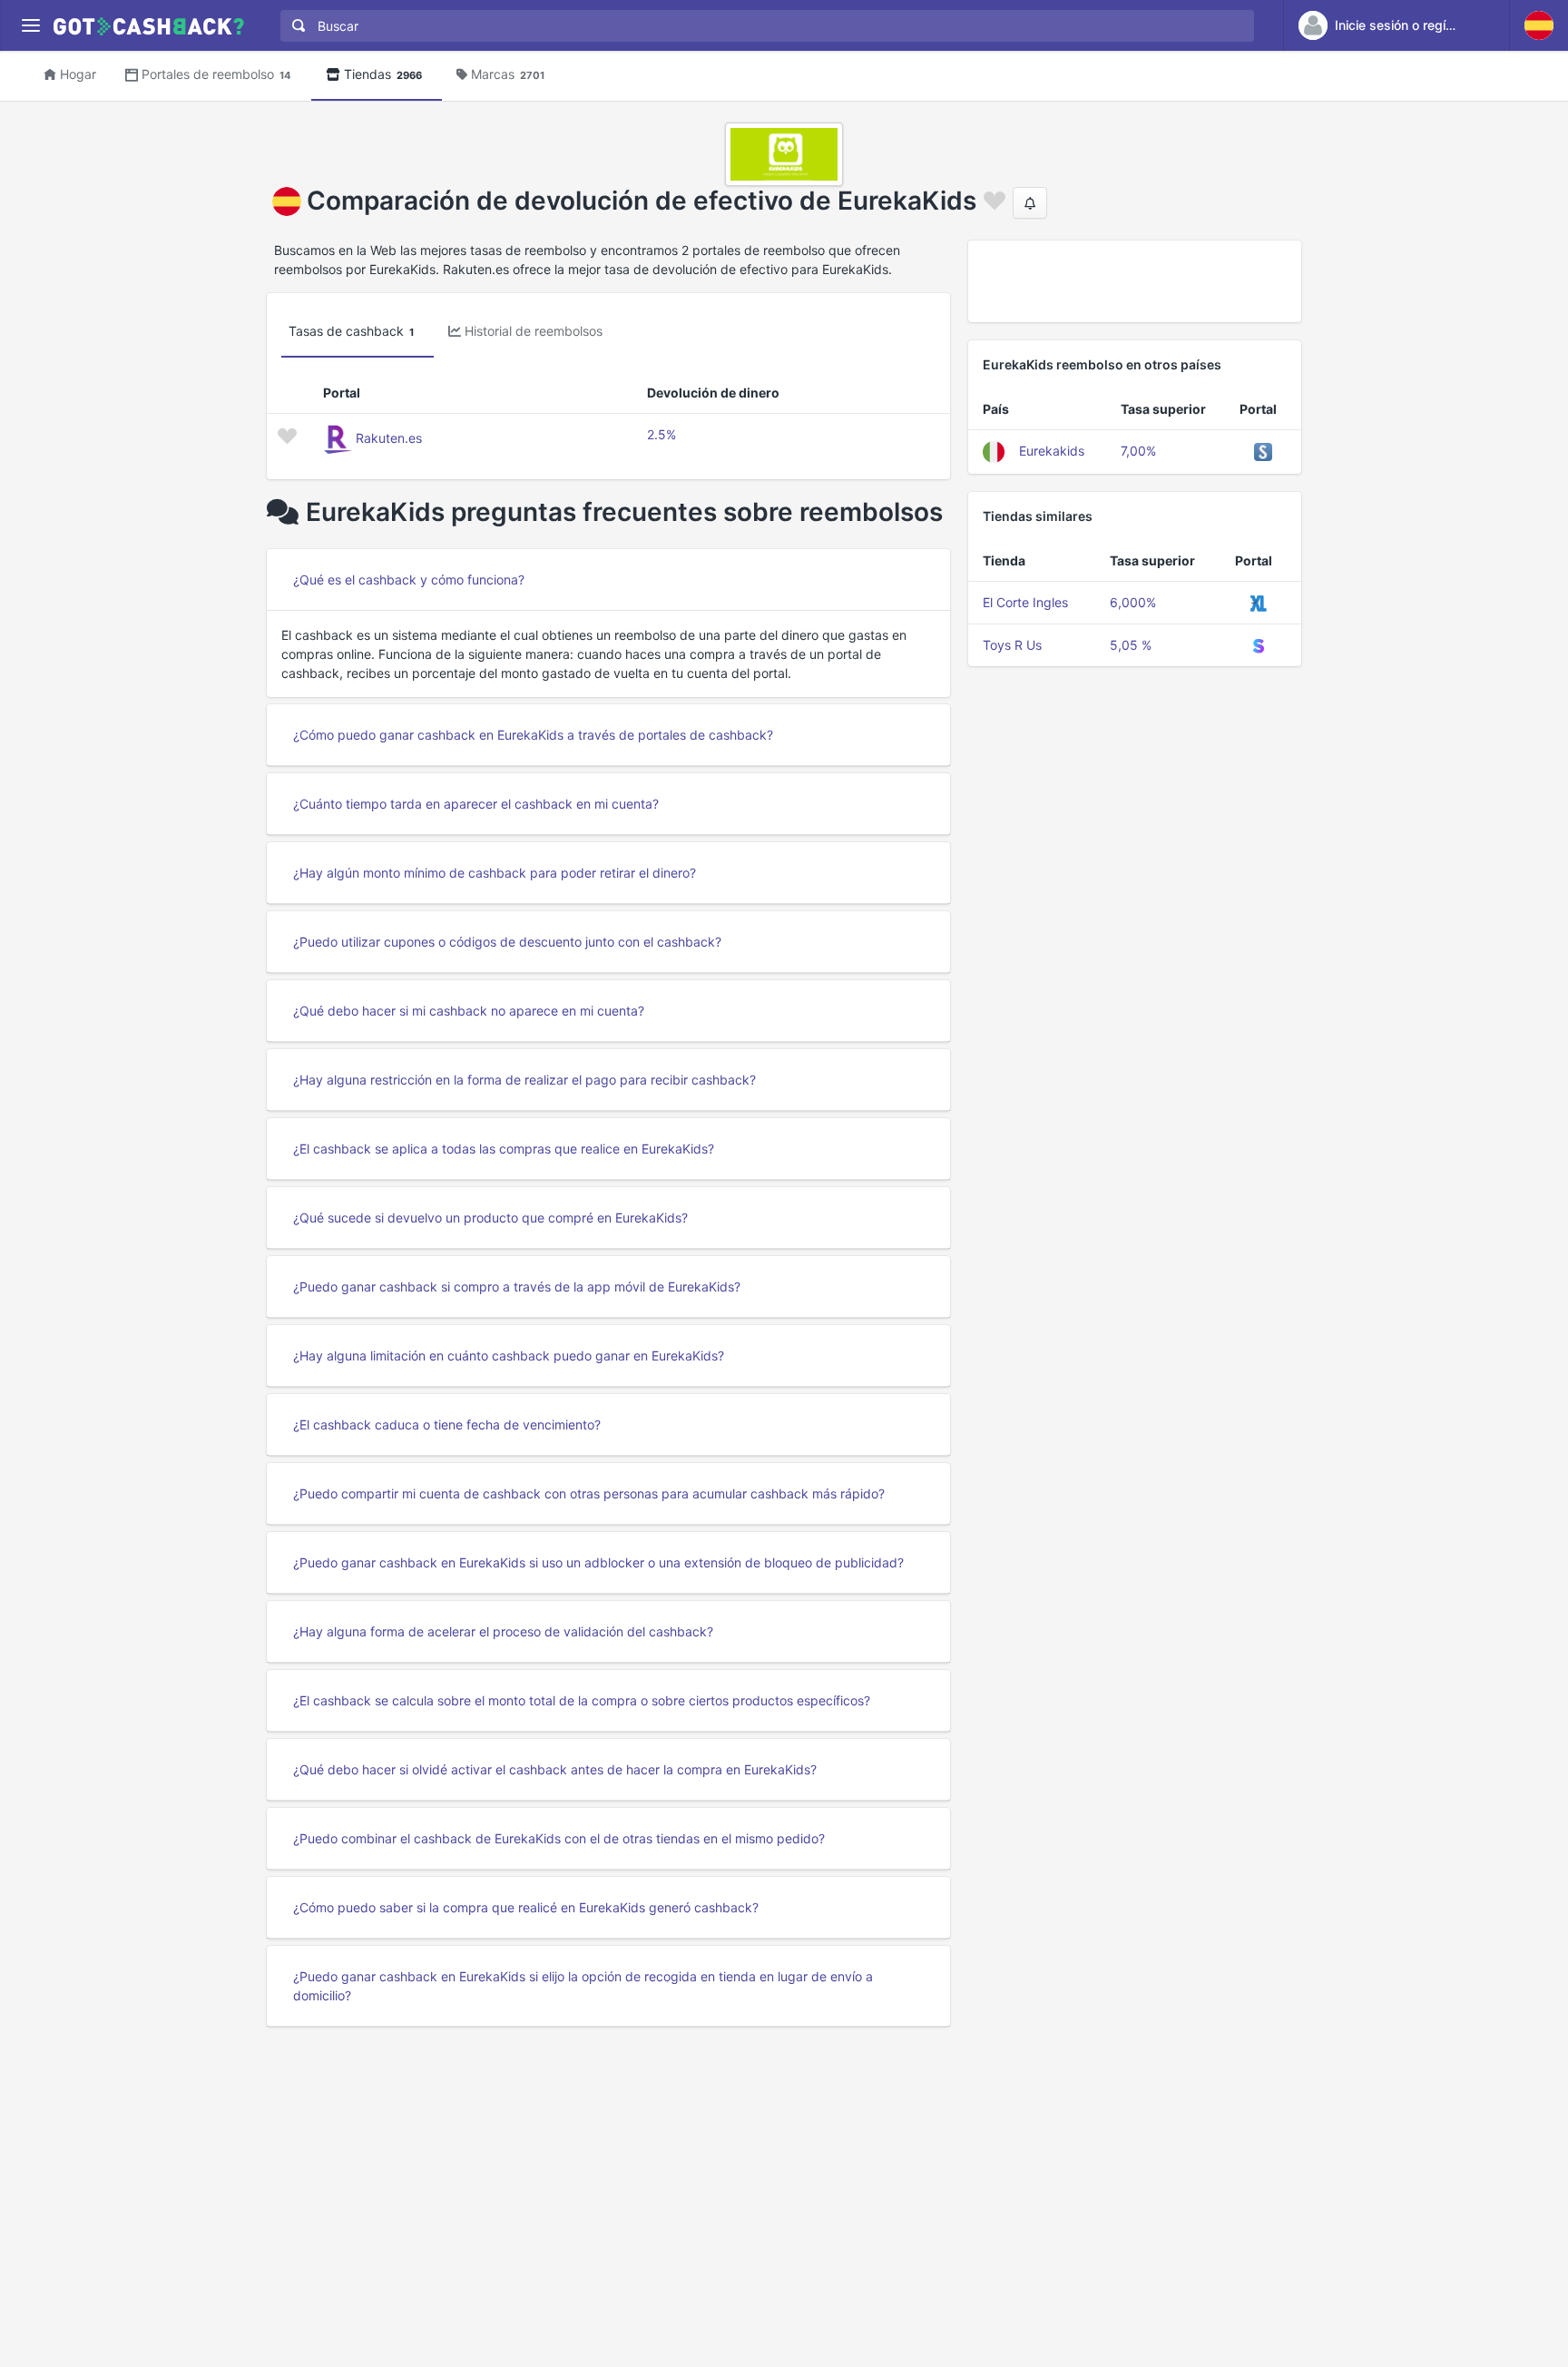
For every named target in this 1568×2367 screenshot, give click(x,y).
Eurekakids (1052, 451)
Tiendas (383, 74)
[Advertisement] (1135, 281)
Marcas (508, 74)
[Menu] (30, 26)
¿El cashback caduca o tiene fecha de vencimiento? (447, 1424)
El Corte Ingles (1025, 602)
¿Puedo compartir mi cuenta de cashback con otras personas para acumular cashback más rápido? (589, 1493)
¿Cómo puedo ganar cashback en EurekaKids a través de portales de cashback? (533, 735)
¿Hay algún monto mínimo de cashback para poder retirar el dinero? (495, 873)
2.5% (661, 434)
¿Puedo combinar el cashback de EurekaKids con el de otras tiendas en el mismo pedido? (559, 1838)
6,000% (1133, 602)
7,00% (1138, 451)
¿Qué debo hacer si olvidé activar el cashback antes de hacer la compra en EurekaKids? (555, 1769)
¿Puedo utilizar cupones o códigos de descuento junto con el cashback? (507, 942)
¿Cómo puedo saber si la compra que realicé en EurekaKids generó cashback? (526, 1907)
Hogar (78, 74)
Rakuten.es (389, 438)
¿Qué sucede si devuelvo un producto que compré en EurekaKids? (490, 1218)
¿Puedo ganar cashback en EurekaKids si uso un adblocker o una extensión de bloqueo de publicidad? (598, 1562)
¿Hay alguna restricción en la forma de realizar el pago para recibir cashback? (524, 1080)
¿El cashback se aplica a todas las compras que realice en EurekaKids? (504, 1149)
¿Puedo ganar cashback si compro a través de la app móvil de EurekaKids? (517, 1287)
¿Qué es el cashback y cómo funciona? (409, 579)
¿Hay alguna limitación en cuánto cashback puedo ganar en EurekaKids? (509, 1355)
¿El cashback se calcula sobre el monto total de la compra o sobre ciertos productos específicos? (582, 1700)
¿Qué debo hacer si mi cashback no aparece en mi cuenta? (469, 1011)
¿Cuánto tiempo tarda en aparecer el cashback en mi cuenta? (476, 804)
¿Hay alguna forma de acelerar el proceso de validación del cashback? (503, 1631)
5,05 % (1131, 645)
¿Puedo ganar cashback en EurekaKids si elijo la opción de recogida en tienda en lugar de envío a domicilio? (583, 1986)
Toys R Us (1012, 645)
